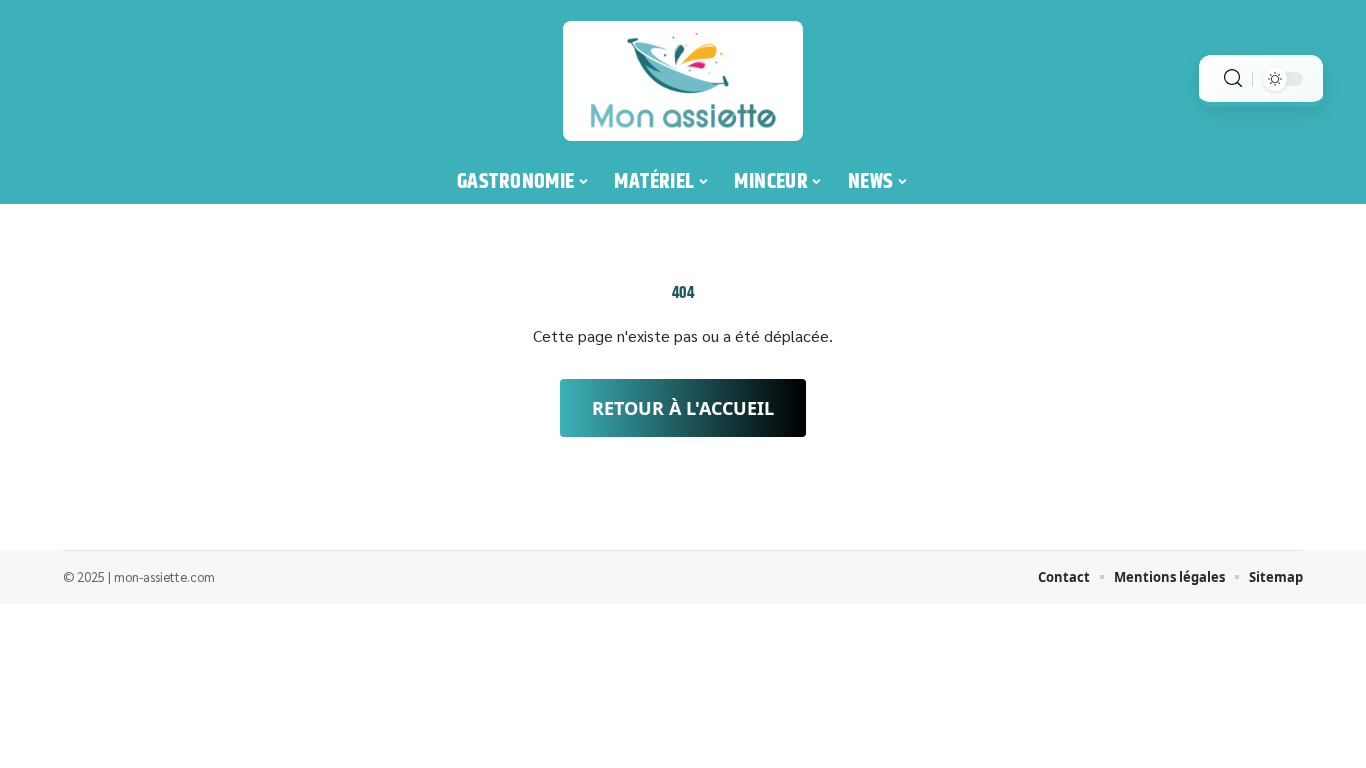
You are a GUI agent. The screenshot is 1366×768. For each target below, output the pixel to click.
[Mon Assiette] (683, 81)
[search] (1233, 78)
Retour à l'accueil (683, 408)
